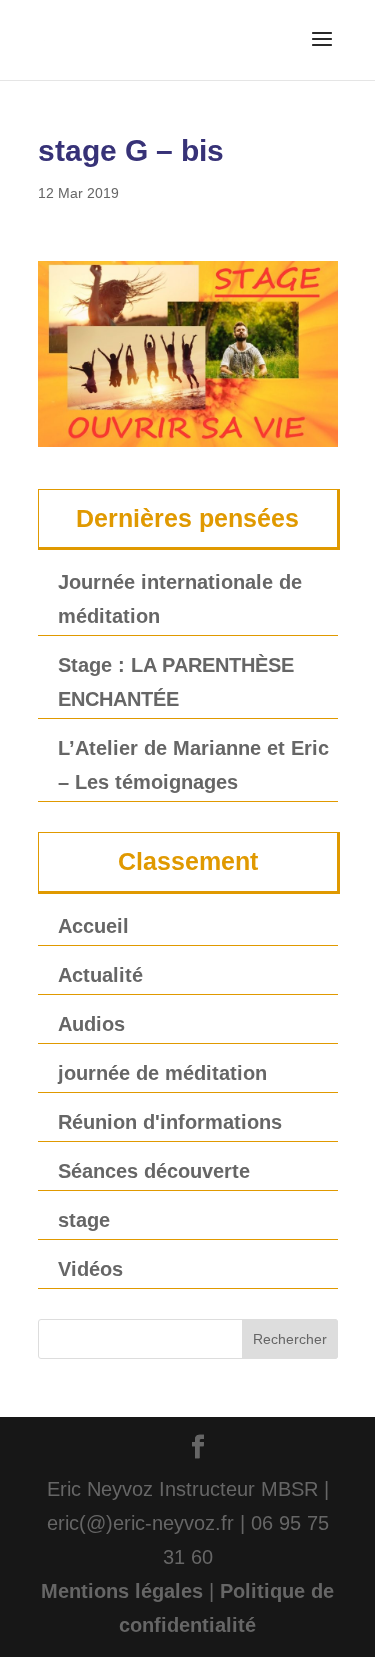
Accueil (93, 926)
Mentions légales (122, 1591)
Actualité (100, 975)
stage (84, 1220)
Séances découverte (154, 1171)
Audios (91, 1024)
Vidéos (90, 1269)
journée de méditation (162, 1073)
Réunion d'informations (170, 1122)
